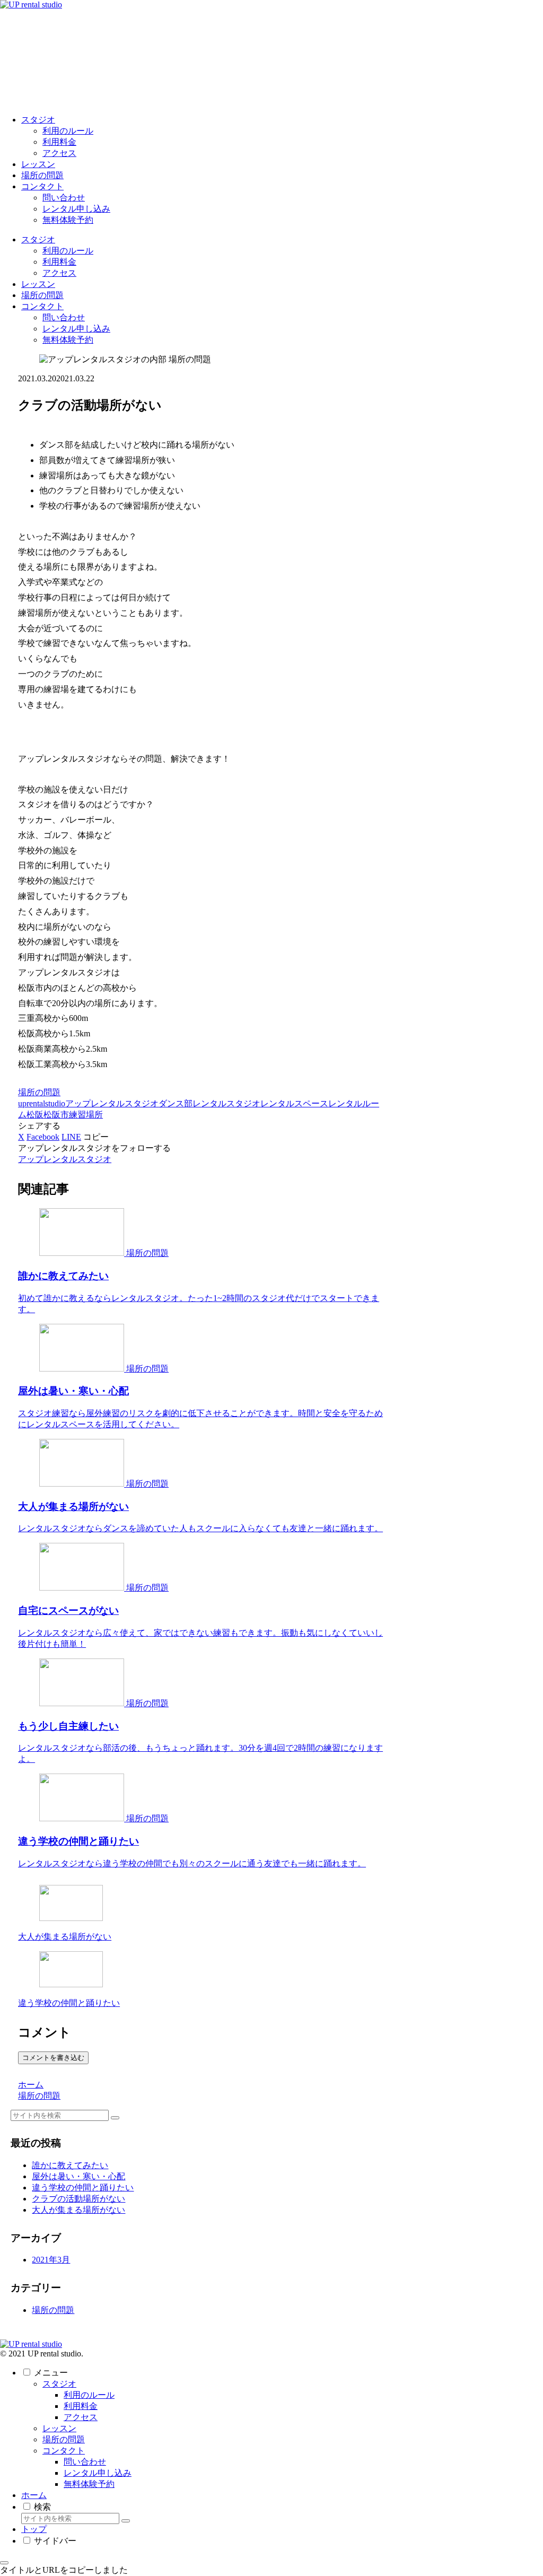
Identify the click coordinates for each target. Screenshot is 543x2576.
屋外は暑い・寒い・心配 (78, 2176)
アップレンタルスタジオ (112, 1103)
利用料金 (81, 2406)
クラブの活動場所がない (78, 2199)
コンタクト (64, 2451)
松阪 (35, 1115)
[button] (96, 1137)
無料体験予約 (89, 2484)
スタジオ (59, 2384)
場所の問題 (39, 1092)
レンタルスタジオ (226, 1103)
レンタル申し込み (98, 2473)
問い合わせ (85, 2462)
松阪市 (56, 1115)
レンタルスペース (294, 1103)
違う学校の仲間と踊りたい (83, 2188)
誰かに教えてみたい (70, 2165)
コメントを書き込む (53, 2058)
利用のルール (89, 2395)
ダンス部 (176, 1103)
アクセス (81, 2417)
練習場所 (86, 1115)
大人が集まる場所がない (78, 2210)
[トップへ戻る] (4, 2563)
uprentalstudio (42, 1103)
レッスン (59, 2428)
